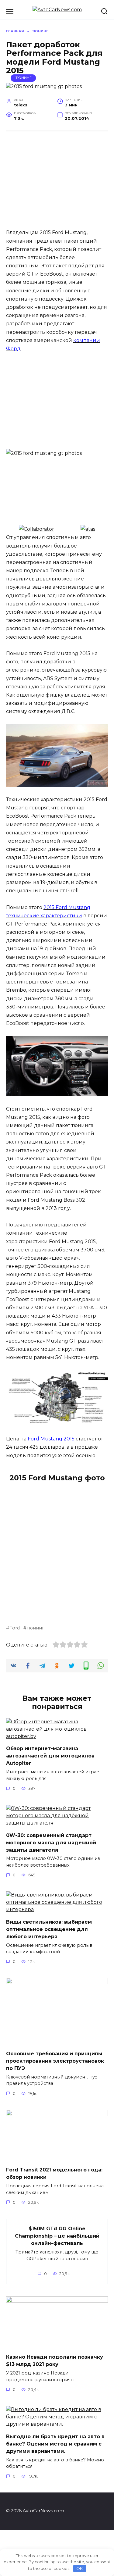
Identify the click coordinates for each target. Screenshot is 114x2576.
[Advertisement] (60, 183)
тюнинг (35, 1628)
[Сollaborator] (36, 529)
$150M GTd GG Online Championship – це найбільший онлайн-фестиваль (57, 2236)
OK (79, 2568)
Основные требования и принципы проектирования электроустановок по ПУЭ (55, 2061)
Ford (15, 1628)
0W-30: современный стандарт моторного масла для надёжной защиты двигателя (51, 1842)
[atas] (88, 529)
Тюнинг (23, 78)
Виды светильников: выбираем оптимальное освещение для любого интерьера (49, 1929)
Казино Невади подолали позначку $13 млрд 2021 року (55, 2361)
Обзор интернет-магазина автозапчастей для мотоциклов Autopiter (50, 1756)
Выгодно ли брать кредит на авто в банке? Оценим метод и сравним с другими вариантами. (55, 2444)
